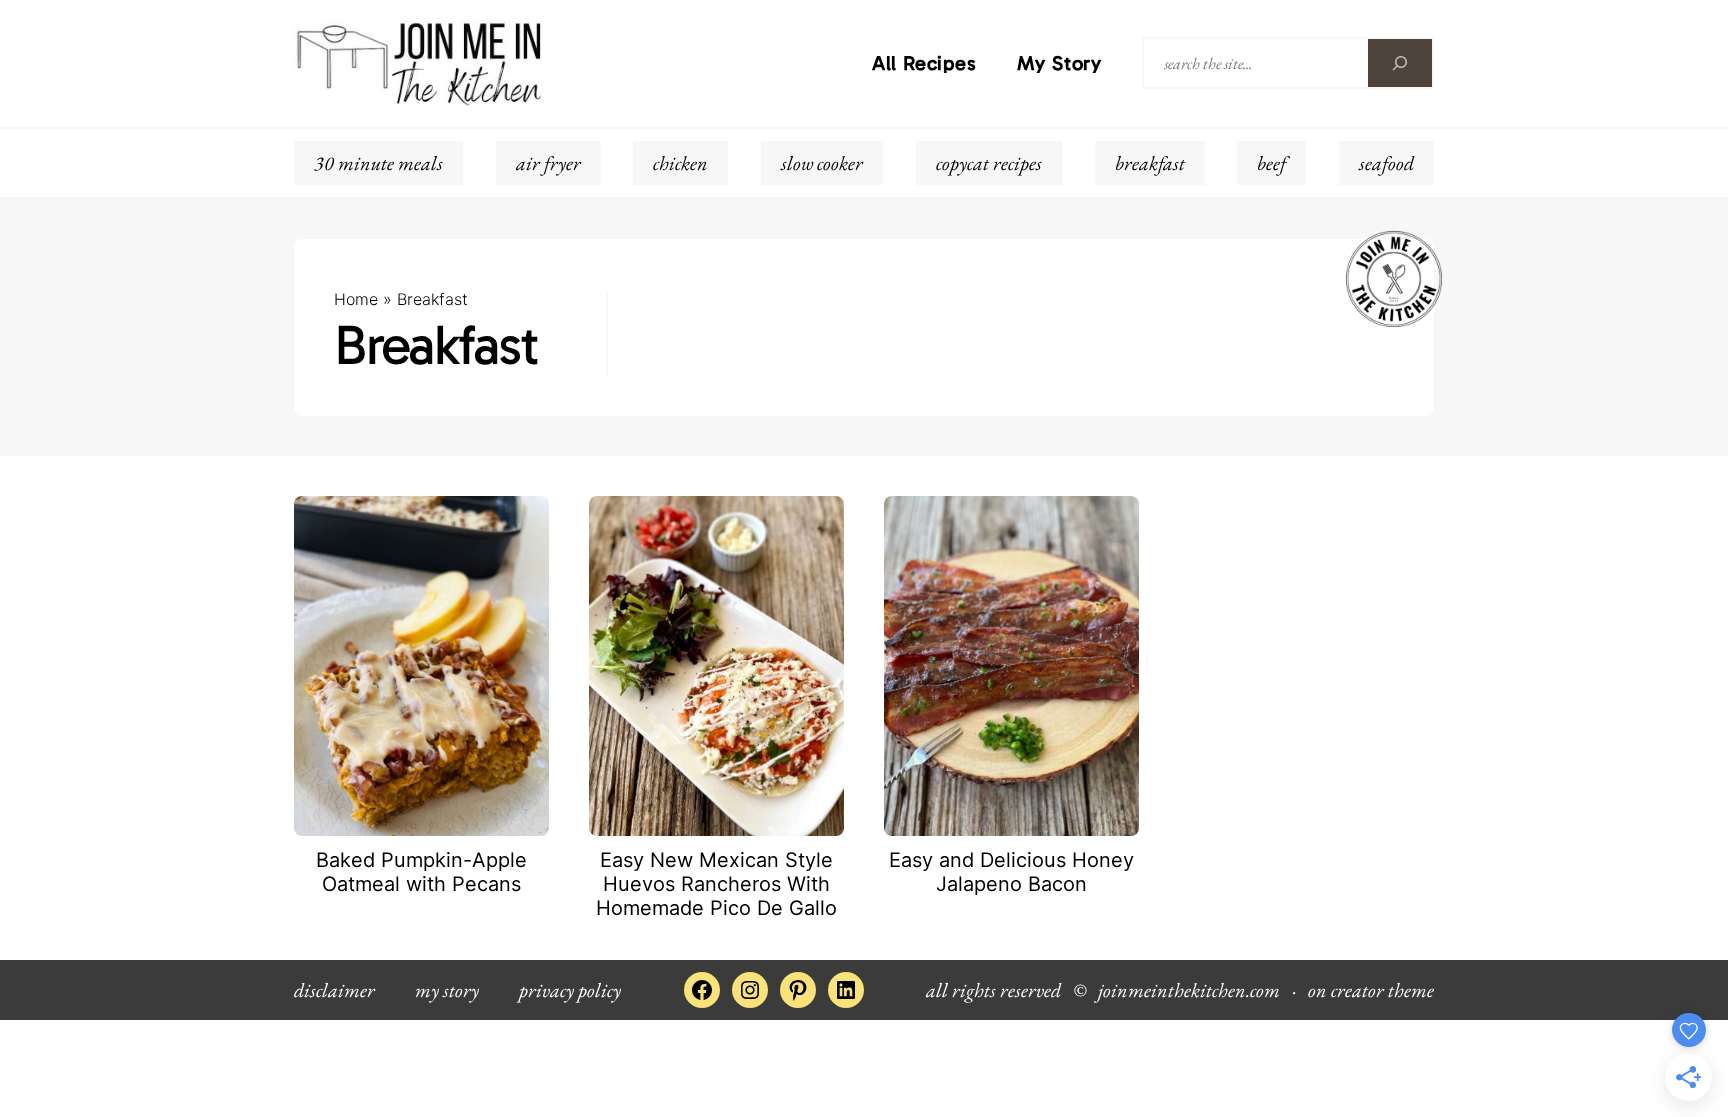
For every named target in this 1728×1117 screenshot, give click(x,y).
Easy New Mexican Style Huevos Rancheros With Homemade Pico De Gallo (716, 884)
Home (356, 299)
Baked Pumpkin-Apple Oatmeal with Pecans (421, 872)
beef (1271, 163)
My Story (1059, 63)
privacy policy (570, 990)
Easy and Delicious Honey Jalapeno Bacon (1011, 872)
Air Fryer (548, 163)
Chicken (680, 163)
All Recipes (924, 63)
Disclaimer (334, 990)
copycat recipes (989, 163)
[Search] (1400, 63)
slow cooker (822, 163)
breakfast (1150, 163)
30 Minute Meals (378, 163)
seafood (1386, 163)
